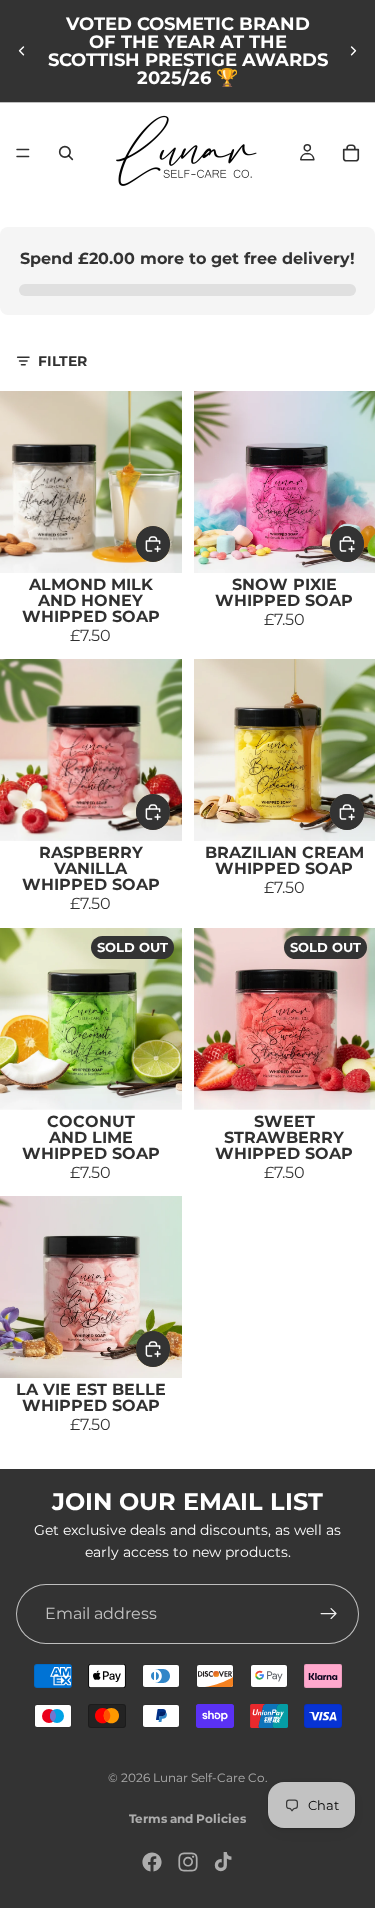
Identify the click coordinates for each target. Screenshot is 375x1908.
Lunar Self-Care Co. (210, 1777)
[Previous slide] (22, 51)
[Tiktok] (223, 1862)
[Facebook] (152, 1862)
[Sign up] (329, 1613)
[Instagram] (188, 1862)
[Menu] (23, 153)
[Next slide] (353, 51)
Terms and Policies (187, 1818)
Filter (62, 361)
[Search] (66, 153)
